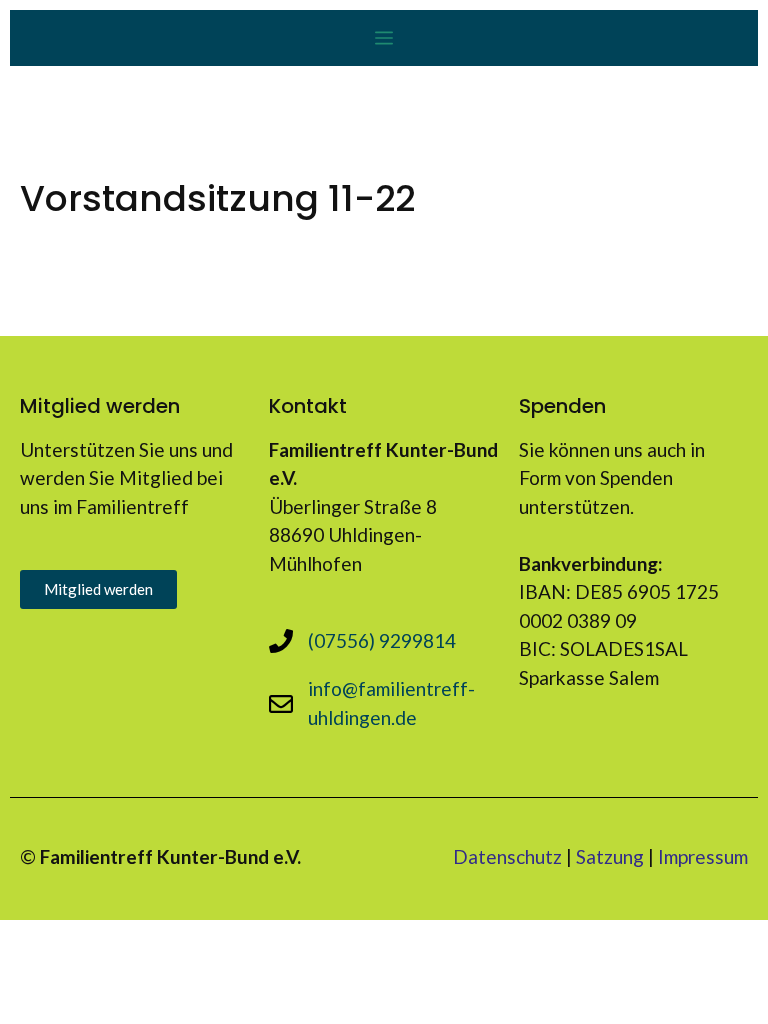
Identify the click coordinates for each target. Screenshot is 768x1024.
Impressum (703, 856)
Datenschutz (507, 856)
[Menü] (384, 38)
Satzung (610, 856)
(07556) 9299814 (382, 640)
